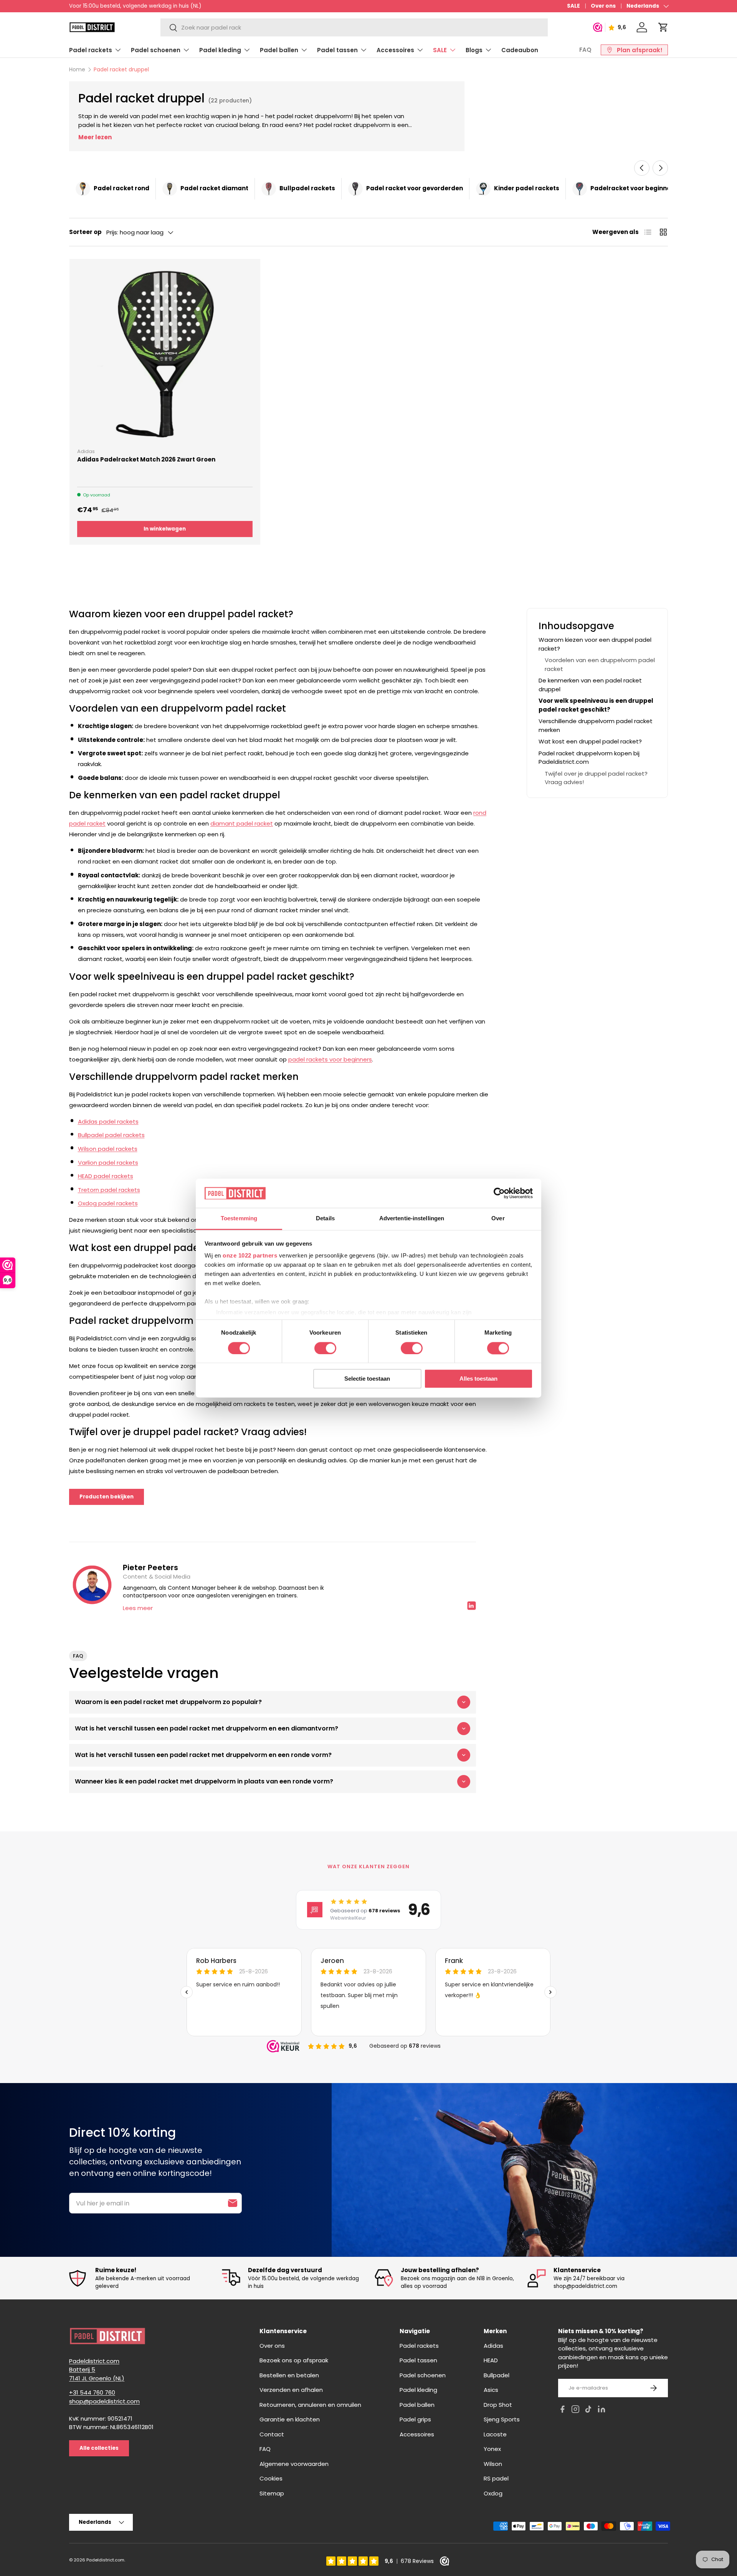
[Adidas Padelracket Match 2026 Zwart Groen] (165, 354)
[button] (663, 27)
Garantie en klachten (290, 2419)
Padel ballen (279, 50)
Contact (272, 2434)
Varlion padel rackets (108, 1163)
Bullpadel (497, 2375)
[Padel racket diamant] (170, 189)
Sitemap (272, 2493)
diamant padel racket (242, 823)
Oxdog (493, 2493)
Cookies (271, 2478)
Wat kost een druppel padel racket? (590, 741)
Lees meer (138, 1608)
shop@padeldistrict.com (104, 2401)
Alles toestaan (478, 1379)
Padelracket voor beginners (634, 188)
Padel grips (415, 2419)
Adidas (493, 2346)
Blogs (474, 50)
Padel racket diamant (214, 188)
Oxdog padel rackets (108, 1203)
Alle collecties (99, 2448)
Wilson (493, 2464)
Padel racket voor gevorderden (415, 188)
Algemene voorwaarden (294, 2464)
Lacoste (495, 2434)
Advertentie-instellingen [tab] (412, 1219)
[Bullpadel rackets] (269, 189)
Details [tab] (325, 1219)
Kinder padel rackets (527, 188)
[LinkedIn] (601, 2410)
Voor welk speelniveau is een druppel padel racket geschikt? (596, 705)
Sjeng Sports (502, 2419)
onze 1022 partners (250, 1256)
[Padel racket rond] (83, 189)
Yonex (492, 2449)
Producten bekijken (107, 1497)
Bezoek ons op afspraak (294, 2360)
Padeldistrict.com (105, 2560)
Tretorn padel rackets (109, 1190)
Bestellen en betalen (289, 2375)
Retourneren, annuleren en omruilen (310, 2405)
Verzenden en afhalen (291, 2390)
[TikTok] (588, 2410)
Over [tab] (498, 1219)
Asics (491, 2390)
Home (77, 69)
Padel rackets (91, 50)
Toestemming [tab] (239, 1219)
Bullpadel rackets (307, 188)
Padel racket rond (121, 188)
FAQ (585, 50)
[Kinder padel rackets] (483, 189)
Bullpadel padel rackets (111, 1135)
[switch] (325, 1348)
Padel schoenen (156, 50)
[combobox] (354, 27)
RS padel (496, 2478)
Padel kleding (220, 50)
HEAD (491, 2360)
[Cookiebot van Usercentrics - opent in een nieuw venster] (499, 1193)
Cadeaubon (520, 50)
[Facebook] (562, 2410)
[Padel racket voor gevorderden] (355, 189)
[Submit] (233, 2203)
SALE (573, 6)
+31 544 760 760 (92, 2392)
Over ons (603, 6)
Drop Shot (498, 2405)
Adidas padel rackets (108, 1122)
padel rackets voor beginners (330, 1059)
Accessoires (395, 50)
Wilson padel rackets (108, 1149)
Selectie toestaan (367, 1379)
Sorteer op (85, 232)
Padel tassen (337, 50)
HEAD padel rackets (106, 1176)
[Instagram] (575, 2410)
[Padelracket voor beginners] (580, 189)
